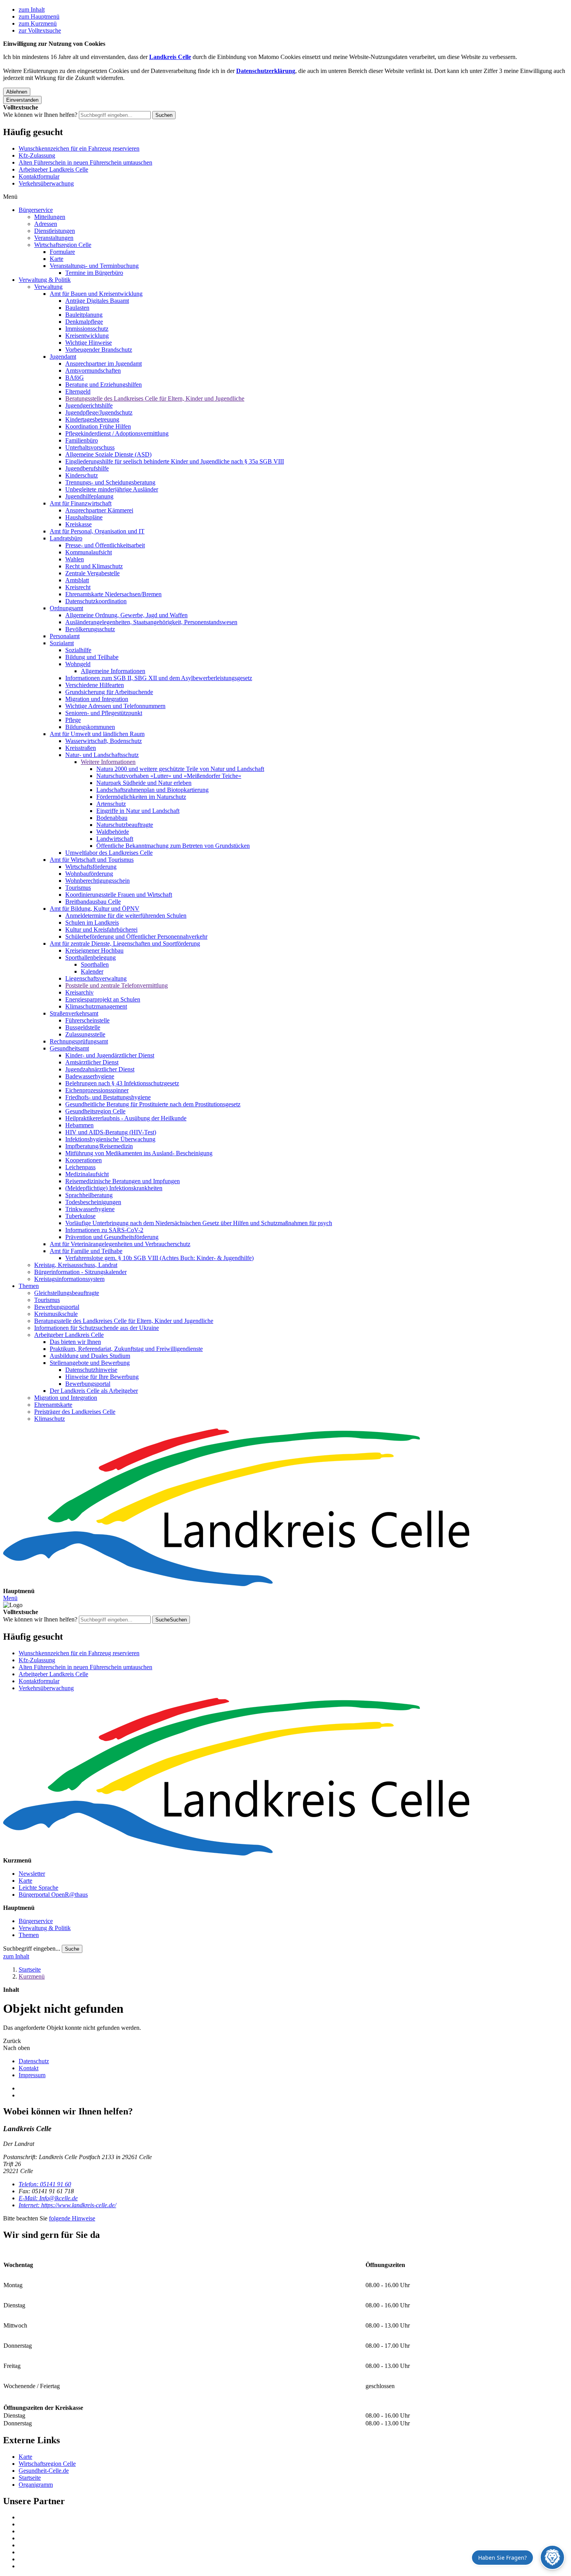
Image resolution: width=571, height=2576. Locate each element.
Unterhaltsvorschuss (90, 447)
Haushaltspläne (84, 517)
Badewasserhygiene (90, 1076)
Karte (57, 259)
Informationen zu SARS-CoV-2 (104, 1230)
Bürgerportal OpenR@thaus (53, 1895)
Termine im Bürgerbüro (94, 273)
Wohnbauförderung (89, 874)
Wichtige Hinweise (89, 343)
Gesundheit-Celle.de (44, 2471)
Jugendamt (63, 357)
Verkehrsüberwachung (46, 183)
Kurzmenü (32, 1976)
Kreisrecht (78, 587)
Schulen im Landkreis (92, 923)
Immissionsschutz (87, 329)
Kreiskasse (78, 524)
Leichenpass (80, 1167)
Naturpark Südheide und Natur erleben (144, 783)
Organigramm (36, 2485)
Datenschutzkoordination (96, 601)
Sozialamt (62, 643)
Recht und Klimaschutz (94, 566)
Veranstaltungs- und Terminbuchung (94, 266)
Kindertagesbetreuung (92, 419)
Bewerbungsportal (57, 1307)
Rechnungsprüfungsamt (79, 1041)
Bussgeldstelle (83, 1027)
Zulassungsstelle (85, 1034)
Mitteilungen (50, 217)
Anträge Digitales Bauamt (97, 301)
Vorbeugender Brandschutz (99, 350)
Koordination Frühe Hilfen (98, 426)
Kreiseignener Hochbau (94, 950)
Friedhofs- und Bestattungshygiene (108, 1097)
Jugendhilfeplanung (89, 496)
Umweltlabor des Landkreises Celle (109, 853)
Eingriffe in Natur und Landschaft (138, 811)
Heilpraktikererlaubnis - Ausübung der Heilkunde (126, 1118)
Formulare (62, 252)
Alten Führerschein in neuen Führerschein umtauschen (85, 162)
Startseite (30, 1969)
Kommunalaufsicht (89, 552)
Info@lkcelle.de (48, 2198)
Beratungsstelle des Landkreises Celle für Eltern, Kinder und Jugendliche (155, 398)
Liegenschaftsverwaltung (96, 978)
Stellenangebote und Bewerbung (90, 1363)
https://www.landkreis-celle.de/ (67, 2205)
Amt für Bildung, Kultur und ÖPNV (95, 909)
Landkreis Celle (170, 57)
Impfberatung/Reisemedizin (99, 1146)
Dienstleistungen (55, 231)
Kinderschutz (82, 475)
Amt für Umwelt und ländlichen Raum (97, 734)
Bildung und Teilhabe (92, 657)
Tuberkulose (80, 1216)
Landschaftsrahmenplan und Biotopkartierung (152, 790)
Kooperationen (84, 1160)
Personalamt (65, 636)
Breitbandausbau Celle (93, 902)
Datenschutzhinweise (91, 1370)
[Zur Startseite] (285, 1508)
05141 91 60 (45, 2184)
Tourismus (78, 888)
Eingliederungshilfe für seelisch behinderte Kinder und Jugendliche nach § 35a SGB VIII (175, 461)
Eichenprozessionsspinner (97, 1090)
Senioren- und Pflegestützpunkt (104, 713)
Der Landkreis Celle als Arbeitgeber (94, 1391)
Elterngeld (78, 391)
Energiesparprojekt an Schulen (103, 999)
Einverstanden (22, 100)
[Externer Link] (293, 2517)
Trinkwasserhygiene (90, 1209)
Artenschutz (111, 804)
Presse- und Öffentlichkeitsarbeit (105, 545)
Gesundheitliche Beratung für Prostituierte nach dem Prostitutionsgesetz (153, 1104)
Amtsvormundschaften (93, 371)
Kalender (92, 971)
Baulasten (77, 308)
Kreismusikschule (56, 1314)
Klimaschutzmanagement (96, 1006)
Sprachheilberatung (89, 1195)
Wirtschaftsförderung (91, 867)
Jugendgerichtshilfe (89, 405)
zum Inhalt (32, 10)
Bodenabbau (112, 818)
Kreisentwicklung (87, 336)
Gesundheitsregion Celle (95, 1111)
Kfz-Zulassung (37, 155)
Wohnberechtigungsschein (97, 881)
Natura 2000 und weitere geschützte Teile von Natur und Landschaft (180, 769)
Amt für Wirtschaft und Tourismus (92, 860)
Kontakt (29, 2068)
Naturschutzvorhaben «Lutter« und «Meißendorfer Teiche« (169, 776)
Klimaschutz (50, 1419)
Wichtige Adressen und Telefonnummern (115, 706)
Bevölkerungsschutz (90, 629)
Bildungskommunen (90, 727)
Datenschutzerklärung (266, 71)
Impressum (32, 2075)
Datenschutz (34, 2061)
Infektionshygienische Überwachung (110, 1139)
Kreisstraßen (81, 748)
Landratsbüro (66, 538)
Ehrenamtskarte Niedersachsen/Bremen (113, 594)
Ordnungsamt (66, 608)
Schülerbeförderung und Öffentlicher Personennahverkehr (136, 936)
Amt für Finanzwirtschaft (81, 503)
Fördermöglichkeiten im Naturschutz (141, 797)
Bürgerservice (36, 210)
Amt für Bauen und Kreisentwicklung (96, 294)
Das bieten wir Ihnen (75, 1342)
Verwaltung (48, 287)
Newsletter (32, 1874)
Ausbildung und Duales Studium (90, 1356)
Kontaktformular (39, 176)
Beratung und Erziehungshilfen (104, 384)
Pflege (73, 720)
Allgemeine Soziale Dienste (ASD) (108, 454)
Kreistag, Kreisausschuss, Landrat (76, 1265)
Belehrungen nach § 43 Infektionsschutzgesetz (122, 1083)
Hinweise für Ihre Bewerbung (102, 1377)
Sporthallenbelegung (91, 957)
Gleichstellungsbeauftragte (67, 1293)
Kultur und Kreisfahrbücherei (101, 930)
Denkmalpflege (84, 322)
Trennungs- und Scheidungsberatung (110, 482)
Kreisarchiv (79, 992)
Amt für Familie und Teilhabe (86, 1251)
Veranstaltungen (54, 238)
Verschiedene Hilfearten (95, 685)
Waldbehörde (113, 832)
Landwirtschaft (115, 839)
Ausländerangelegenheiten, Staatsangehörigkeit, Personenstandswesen (151, 622)
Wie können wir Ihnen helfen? (40, 115)
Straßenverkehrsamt (74, 1013)
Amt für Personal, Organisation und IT (97, 531)
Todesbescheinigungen (93, 1202)
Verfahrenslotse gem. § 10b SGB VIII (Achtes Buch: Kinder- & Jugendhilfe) (159, 1258)
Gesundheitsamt (69, 1048)
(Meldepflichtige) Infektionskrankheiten (114, 1188)
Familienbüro (82, 440)
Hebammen (79, 1125)
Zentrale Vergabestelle (92, 573)
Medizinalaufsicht (87, 1174)
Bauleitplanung (84, 315)
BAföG (75, 378)
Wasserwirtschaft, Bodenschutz (104, 741)
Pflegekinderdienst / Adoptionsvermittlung (117, 433)
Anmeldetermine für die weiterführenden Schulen (126, 916)
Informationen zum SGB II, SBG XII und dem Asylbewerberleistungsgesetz (159, 678)
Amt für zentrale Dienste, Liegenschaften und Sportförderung (125, 943)
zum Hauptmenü (39, 16)
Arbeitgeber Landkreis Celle (53, 169)
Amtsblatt (77, 580)
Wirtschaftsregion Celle (63, 245)
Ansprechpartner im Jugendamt (104, 364)
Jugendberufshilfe (87, 468)
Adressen (46, 224)
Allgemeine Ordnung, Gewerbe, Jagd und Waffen (126, 615)
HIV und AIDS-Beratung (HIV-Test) (111, 1132)
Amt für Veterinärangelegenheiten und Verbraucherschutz (120, 1244)
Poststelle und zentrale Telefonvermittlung (117, 985)
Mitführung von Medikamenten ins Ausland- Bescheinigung (139, 1153)
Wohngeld (78, 664)
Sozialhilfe (78, 650)
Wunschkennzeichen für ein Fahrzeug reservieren (79, 148)
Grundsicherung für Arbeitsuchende (109, 692)
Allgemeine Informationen (113, 671)
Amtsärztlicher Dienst (92, 1062)
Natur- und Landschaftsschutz (102, 755)
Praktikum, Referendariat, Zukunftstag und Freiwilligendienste (126, 1349)
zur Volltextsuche (40, 30)
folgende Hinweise (72, 2218)
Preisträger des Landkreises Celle (75, 1412)
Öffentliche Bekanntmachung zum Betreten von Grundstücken (173, 846)
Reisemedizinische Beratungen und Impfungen (123, 1181)
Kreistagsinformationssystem (69, 1279)
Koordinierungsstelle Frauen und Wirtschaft (119, 895)
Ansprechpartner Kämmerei (99, 510)
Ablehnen (17, 92)
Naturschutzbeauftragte (125, 825)
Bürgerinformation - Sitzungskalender (80, 1272)
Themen (29, 1286)
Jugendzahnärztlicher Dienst (100, 1069)
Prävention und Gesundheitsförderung (112, 1237)
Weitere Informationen (108, 762)
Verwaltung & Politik (45, 280)
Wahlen (75, 559)
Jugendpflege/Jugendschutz (99, 412)
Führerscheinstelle (87, 1020)
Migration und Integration (97, 699)
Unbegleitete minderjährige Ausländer (112, 489)
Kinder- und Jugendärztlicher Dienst (110, 1055)
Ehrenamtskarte (53, 1405)
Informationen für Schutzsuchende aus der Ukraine (97, 1328)
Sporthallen (95, 964)
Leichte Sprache (38, 1888)
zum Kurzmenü (38, 23)
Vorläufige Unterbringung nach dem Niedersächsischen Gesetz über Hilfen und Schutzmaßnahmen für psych (199, 1223)
